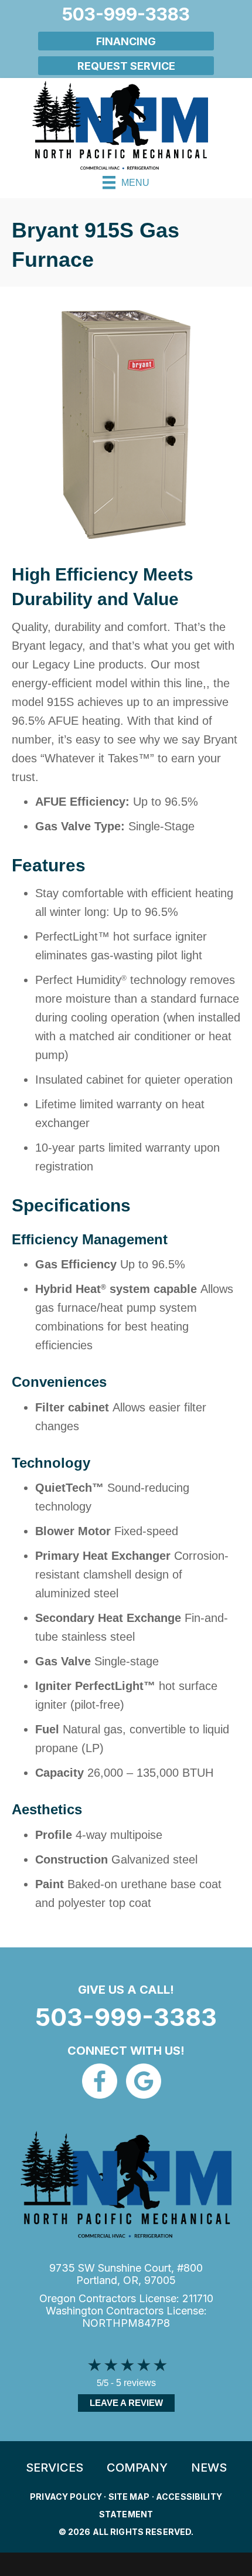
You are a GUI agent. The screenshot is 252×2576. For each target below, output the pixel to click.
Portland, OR (107, 2280)
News (209, 2468)
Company (137, 2468)
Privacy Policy (66, 2497)
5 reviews (136, 2383)
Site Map (129, 2497)
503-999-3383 (126, 2017)
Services (55, 2468)
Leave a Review (126, 2403)
